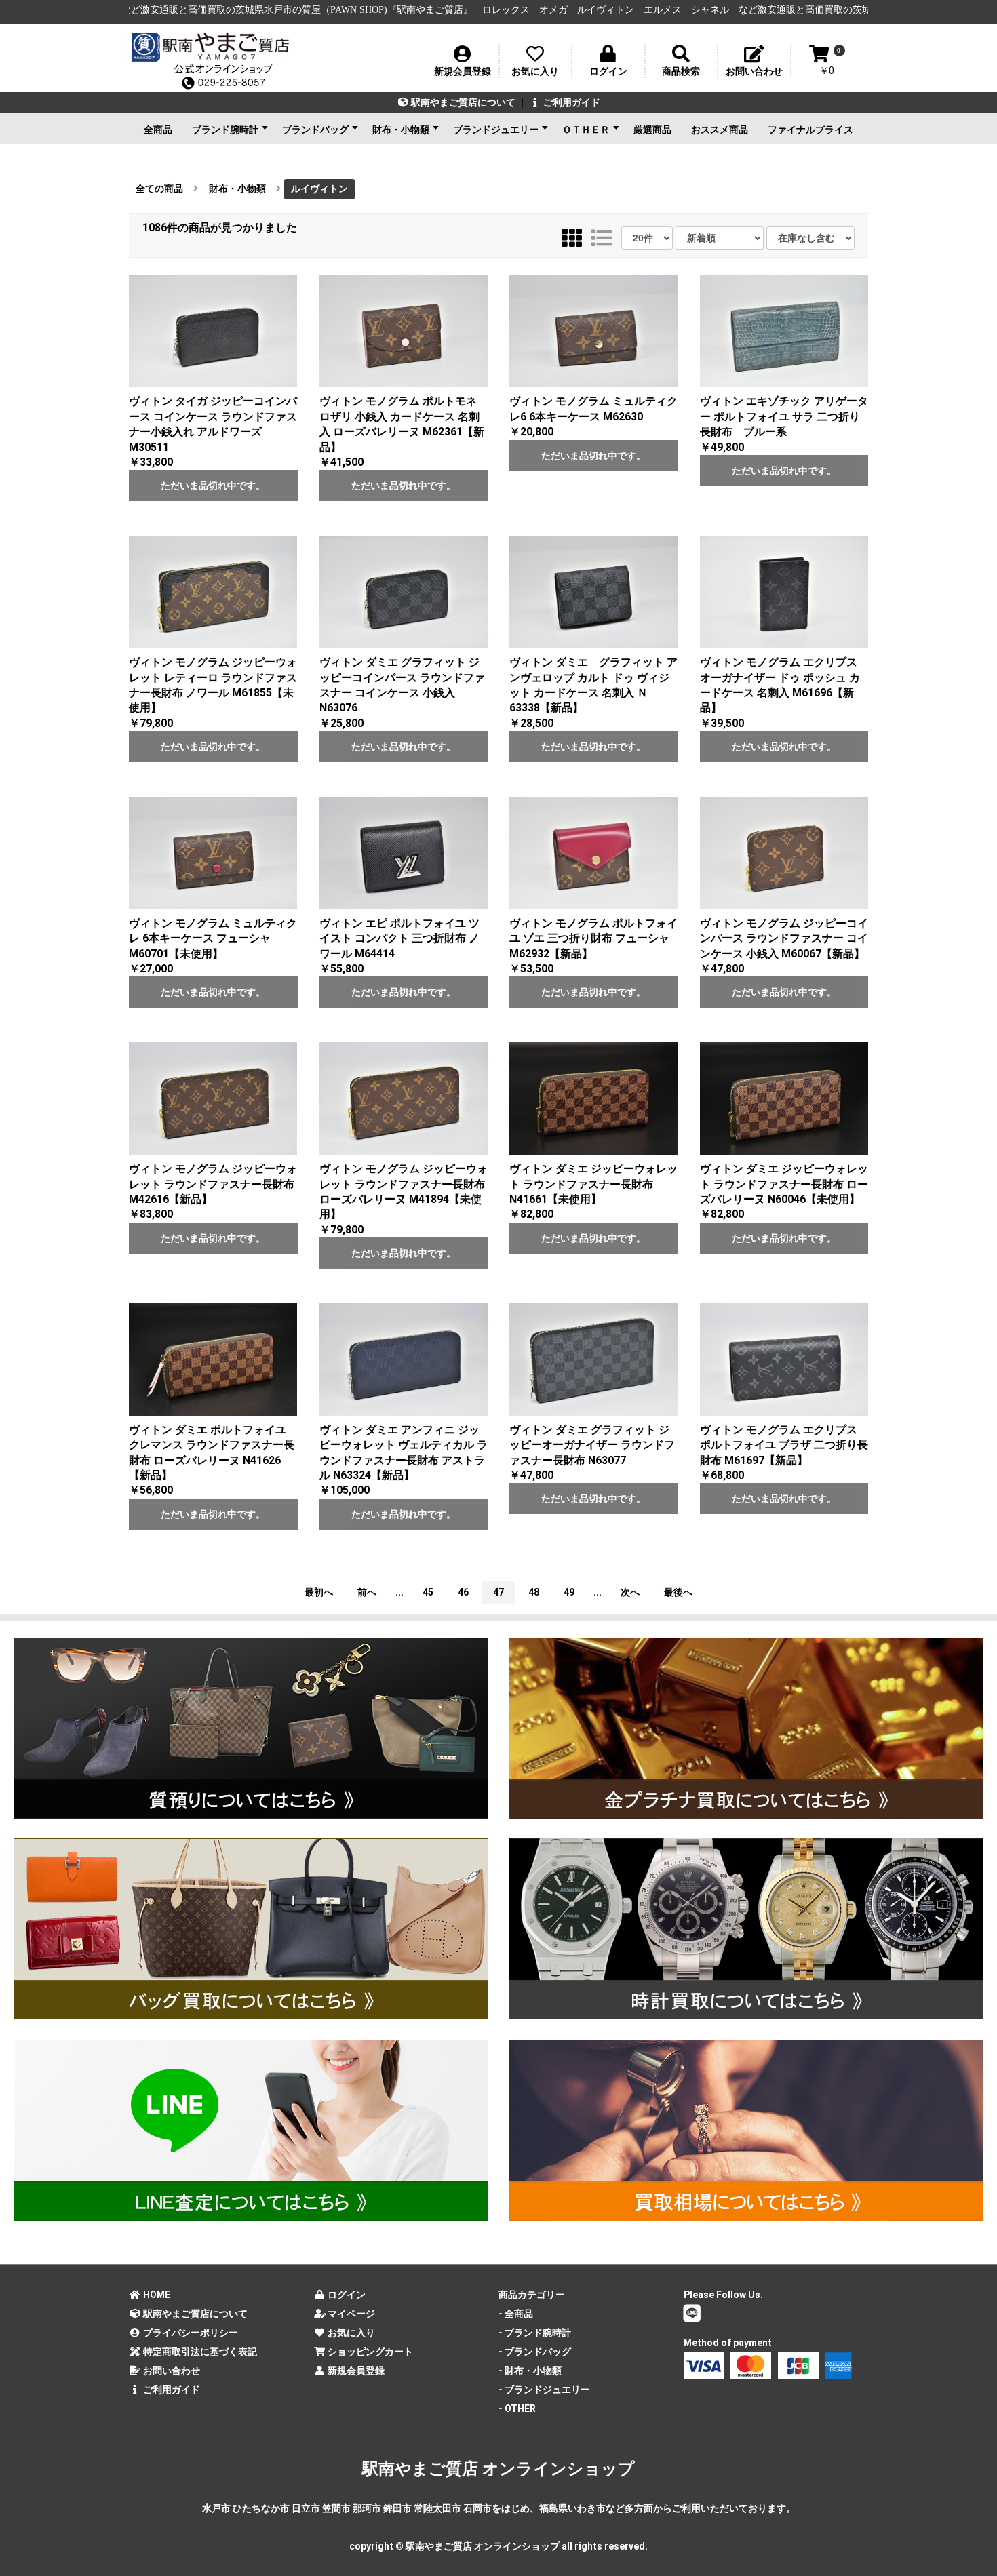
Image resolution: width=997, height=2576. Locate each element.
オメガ (381, 10)
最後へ (678, 1592)
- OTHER (517, 2409)
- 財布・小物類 (530, 2371)
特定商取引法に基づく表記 (199, 2352)
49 (569, 1592)
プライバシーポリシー (190, 2333)
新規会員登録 (355, 2371)
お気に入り (350, 2333)
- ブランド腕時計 (535, 2333)
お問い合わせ (171, 2371)
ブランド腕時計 (225, 130)
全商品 (158, 130)
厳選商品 (652, 130)
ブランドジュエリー (496, 130)
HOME (156, 2295)
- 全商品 (516, 2314)
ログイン (346, 2295)
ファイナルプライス (810, 130)
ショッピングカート (369, 2352)
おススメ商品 (720, 130)
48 (534, 1592)
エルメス (490, 10)
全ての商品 (159, 189)
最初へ (319, 1592)
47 (498, 1592)
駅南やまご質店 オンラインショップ (498, 2469)
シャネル (538, 10)
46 (463, 1592)
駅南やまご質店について (462, 102)
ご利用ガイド (571, 102)
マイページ (350, 2314)
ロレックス (334, 10)
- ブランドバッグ (535, 2352)
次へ (630, 1592)
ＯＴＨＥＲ (586, 130)
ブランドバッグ (315, 130)
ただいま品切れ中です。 (213, 486)
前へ (367, 1592)
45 (428, 1592)
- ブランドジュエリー (544, 2390)
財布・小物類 (401, 130)
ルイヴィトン (433, 10)
